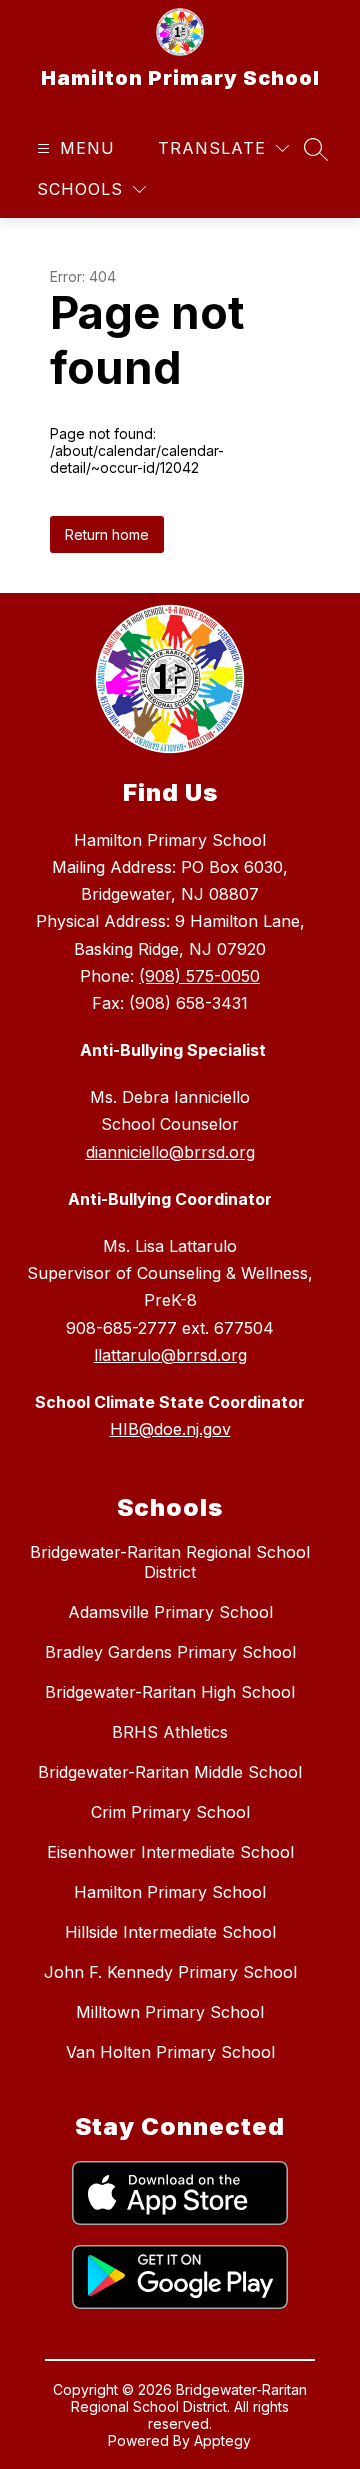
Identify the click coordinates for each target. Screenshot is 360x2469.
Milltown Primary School (170, 2012)
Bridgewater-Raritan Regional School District (170, 1562)
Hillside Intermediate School (170, 1932)
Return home (107, 534)
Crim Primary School (170, 1812)
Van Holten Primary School (170, 2052)
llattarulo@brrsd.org (170, 1355)
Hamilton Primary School (170, 1892)
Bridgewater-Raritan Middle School (170, 1772)
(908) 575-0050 (199, 976)
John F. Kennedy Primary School (170, 1972)
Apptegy (222, 2440)
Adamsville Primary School (170, 1612)
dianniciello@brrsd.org (170, 1152)
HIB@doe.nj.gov (170, 1429)
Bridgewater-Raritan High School (170, 1692)
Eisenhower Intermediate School (170, 1852)
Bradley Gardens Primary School (170, 1652)
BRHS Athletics (170, 1732)
